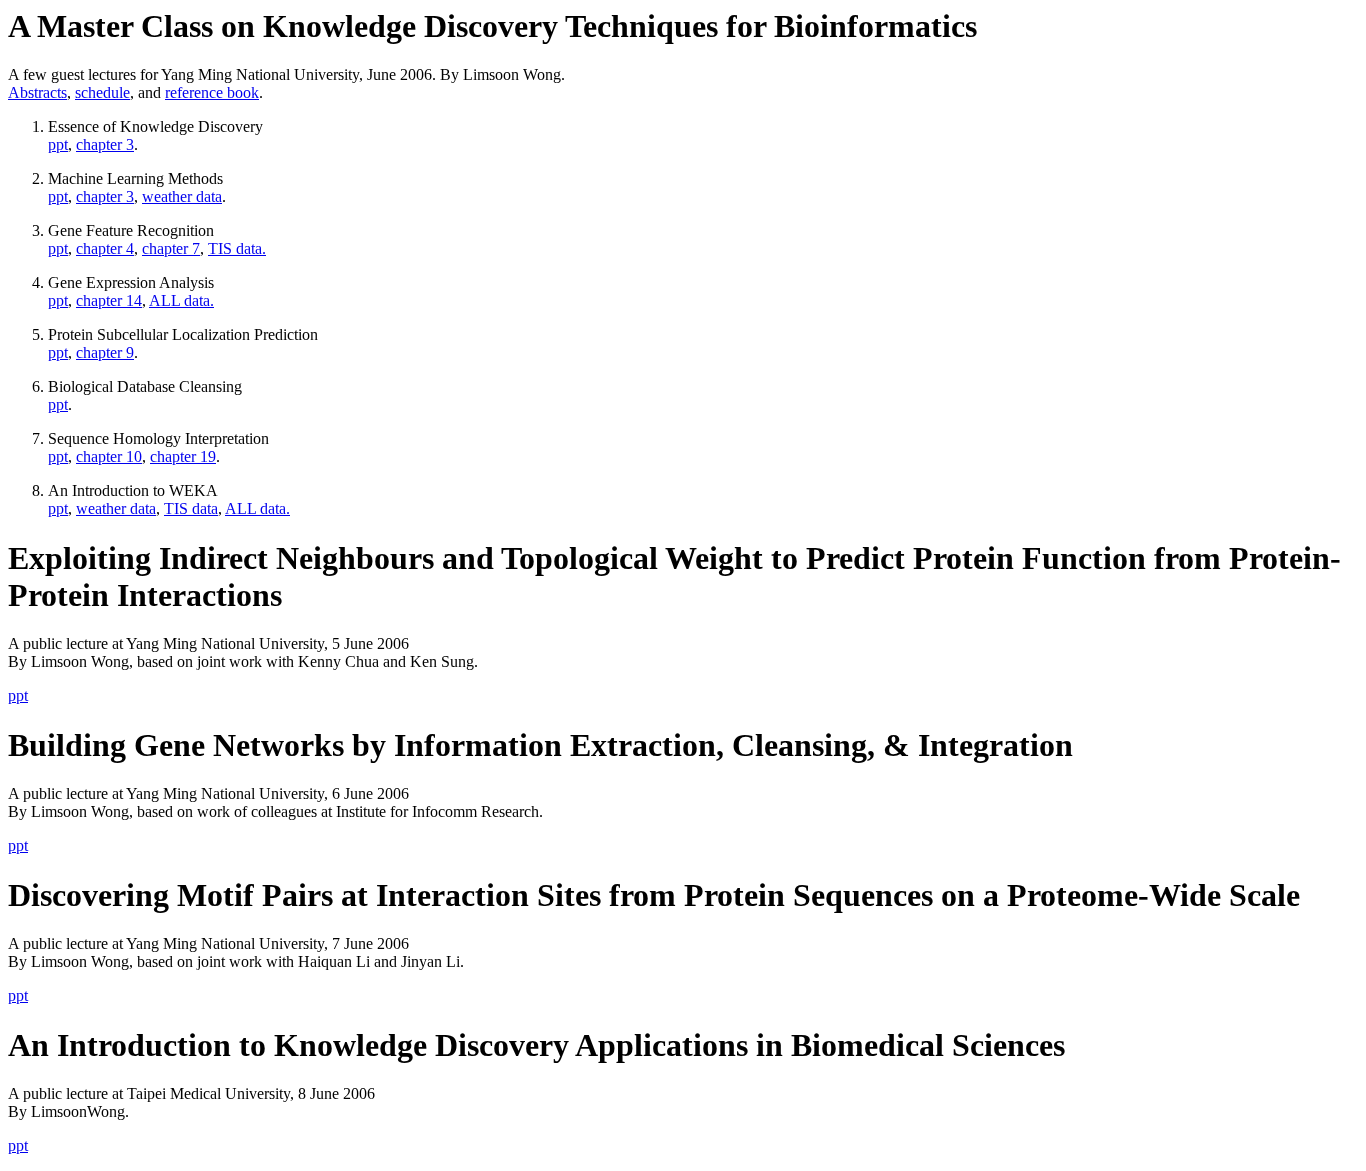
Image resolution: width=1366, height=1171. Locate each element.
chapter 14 (109, 300)
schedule (102, 92)
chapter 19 (183, 456)
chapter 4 (105, 248)
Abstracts (37, 92)
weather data (182, 196)
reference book (212, 92)
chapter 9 (105, 352)
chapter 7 (171, 248)
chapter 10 (109, 456)
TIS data (191, 508)
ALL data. (181, 300)
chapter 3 (105, 144)
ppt (58, 144)
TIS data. (237, 248)
